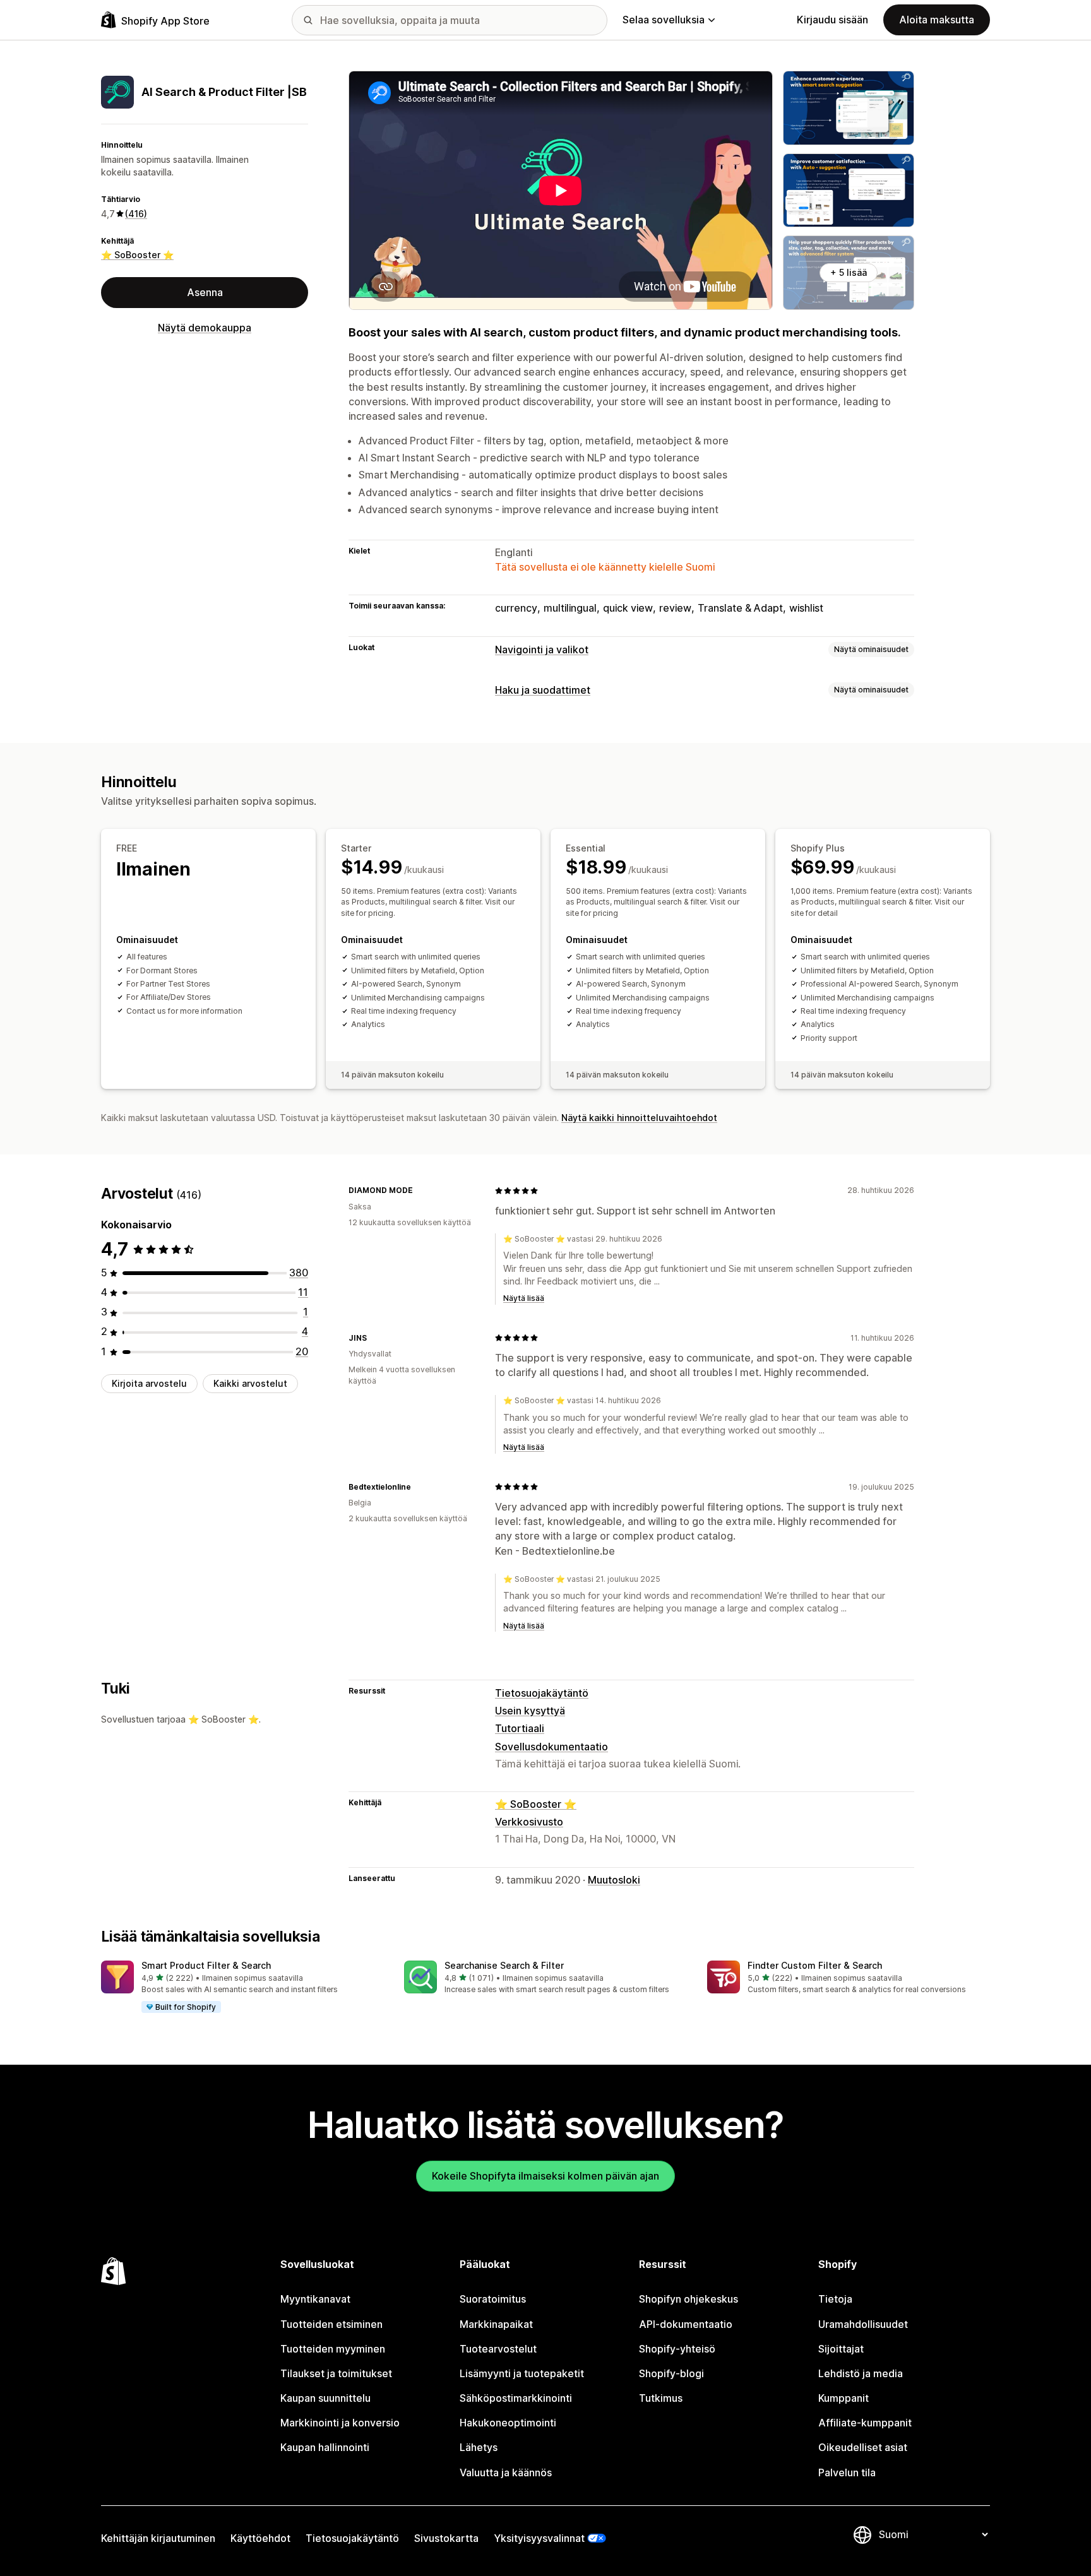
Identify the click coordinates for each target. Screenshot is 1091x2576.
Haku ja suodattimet (543, 690)
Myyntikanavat (315, 2299)
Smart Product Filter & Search (206, 1965)
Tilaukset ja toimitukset (336, 2373)
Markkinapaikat (496, 2324)
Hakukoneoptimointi (508, 2423)
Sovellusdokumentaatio (551, 1747)
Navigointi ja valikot (542, 650)
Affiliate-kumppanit (865, 2423)
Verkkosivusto (529, 1822)
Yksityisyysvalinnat (539, 2538)
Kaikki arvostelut (250, 1384)
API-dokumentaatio (686, 2324)
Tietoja (835, 2299)
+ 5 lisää (849, 272)
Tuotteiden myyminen (333, 2349)
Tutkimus (661, 2398)
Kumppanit (844, 2398)
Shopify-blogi (671, 2373)
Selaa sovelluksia (664, 20)
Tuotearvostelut (498, 2349)
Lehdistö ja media (861, 2373)
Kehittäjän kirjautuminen (158, 2538)
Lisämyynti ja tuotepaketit (522, 2373)
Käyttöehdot (260, 2538)
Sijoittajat (841, 2349)
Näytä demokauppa (205, 328)
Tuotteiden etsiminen (331, 2324)
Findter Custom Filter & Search (815, 1965)
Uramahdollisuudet (863, 2324)
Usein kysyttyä (530, 1711)
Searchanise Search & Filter (504, 1965)
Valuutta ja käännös (506, 2472)
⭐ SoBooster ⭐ (137, 255)
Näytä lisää (524, 1298)
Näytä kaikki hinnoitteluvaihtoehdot (639, 1118)
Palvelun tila (847, 2472)
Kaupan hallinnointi (325, 2447)
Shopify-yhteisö (677, 2349)
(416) (136, 213)
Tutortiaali (520, 1728)
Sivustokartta (446, 2538)
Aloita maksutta (937, 20)
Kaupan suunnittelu (325, 2398)
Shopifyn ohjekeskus (689, 2299)
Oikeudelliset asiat (863, 2447)
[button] (242, 1987)
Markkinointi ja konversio (340, 2423)
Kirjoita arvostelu (149, 1384)
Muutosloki (614, 1880)
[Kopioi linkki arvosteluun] (420, 1190)
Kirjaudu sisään (832, 20)
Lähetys (479, 2447)
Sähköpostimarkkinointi (516, 2398)
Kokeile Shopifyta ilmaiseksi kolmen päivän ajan (545, 2176)
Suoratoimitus (493, 2299)
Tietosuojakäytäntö (542, 1693)
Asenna (205, 292)
